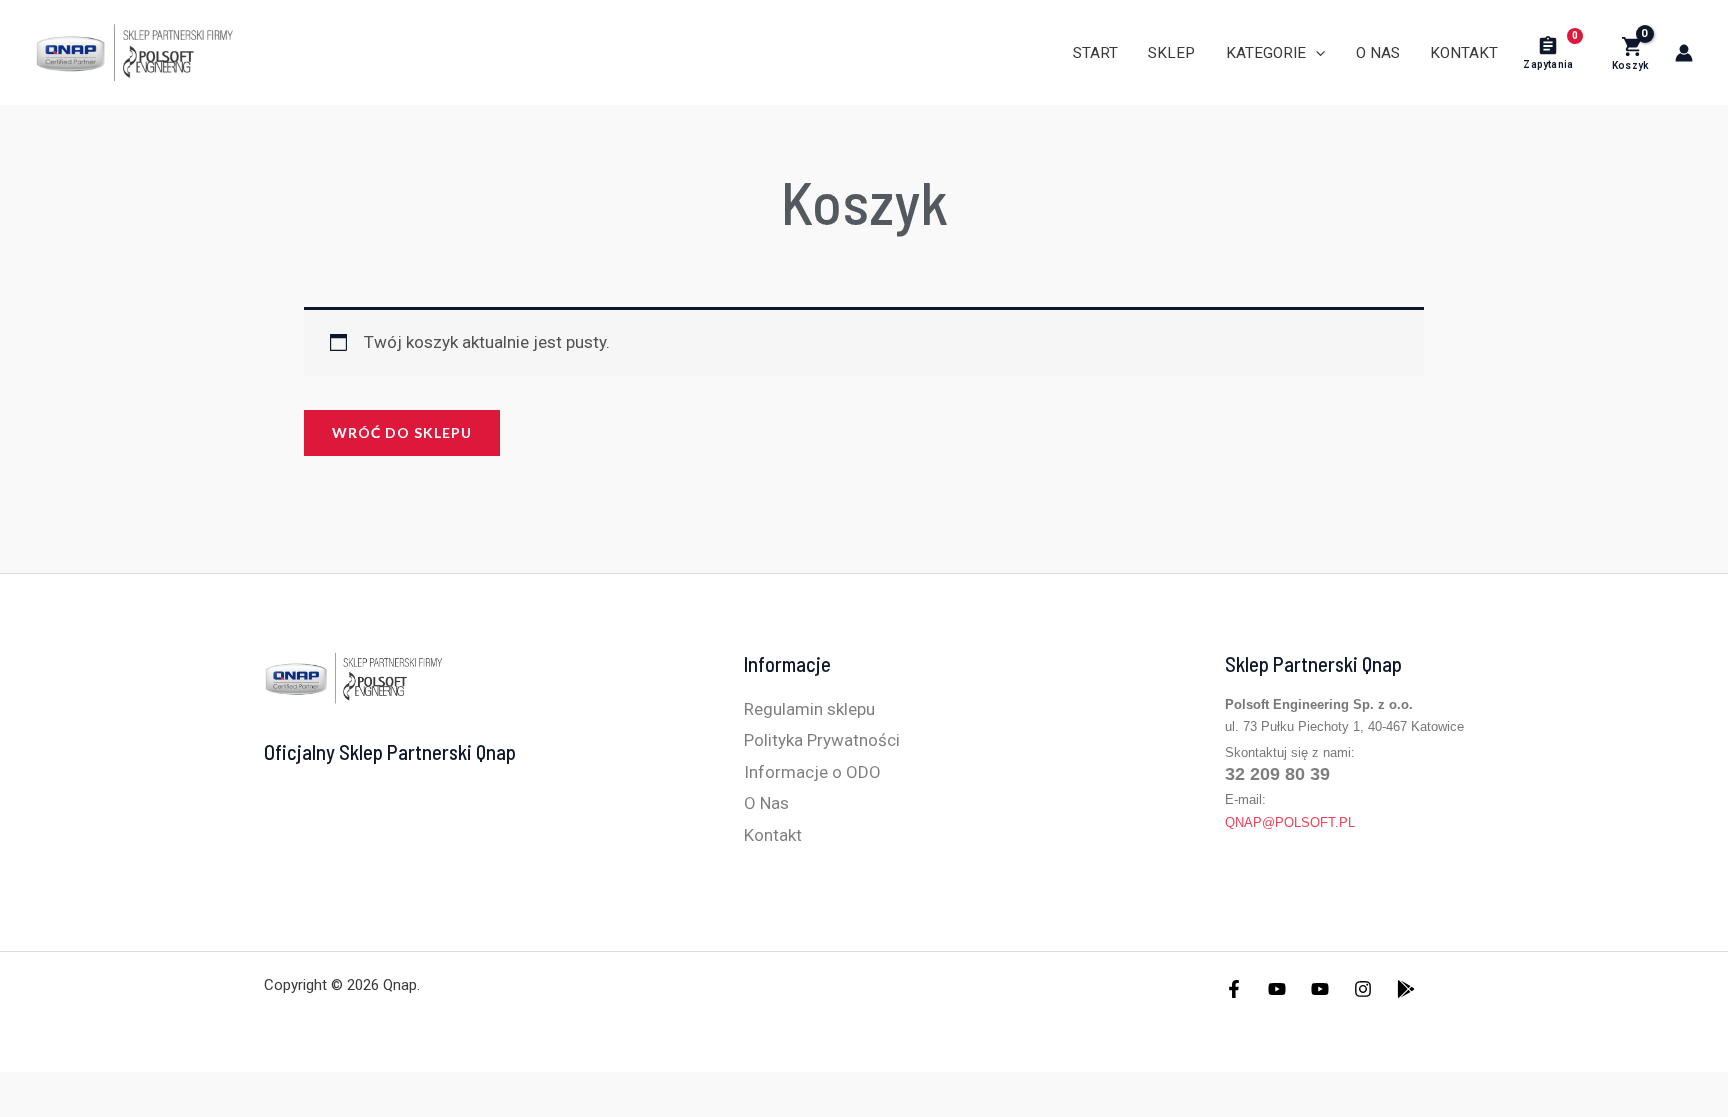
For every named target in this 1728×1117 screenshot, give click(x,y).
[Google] (1406, 989)
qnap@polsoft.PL (1290, 822)
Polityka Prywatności (822, 740)
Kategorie (1266, 53)
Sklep (1171, 53)
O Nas (1378, 53)
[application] (1315, 53)
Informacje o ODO (812, 772)
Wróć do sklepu (402, 432)
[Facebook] (1234, 989)
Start (1095, 53)
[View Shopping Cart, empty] (1630, 53)
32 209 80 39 (1277, 774)
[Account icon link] (1684, 53)
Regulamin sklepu (809, 709)
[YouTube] (1277, 989)
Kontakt (1464, 53)
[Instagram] (1363, 989)
